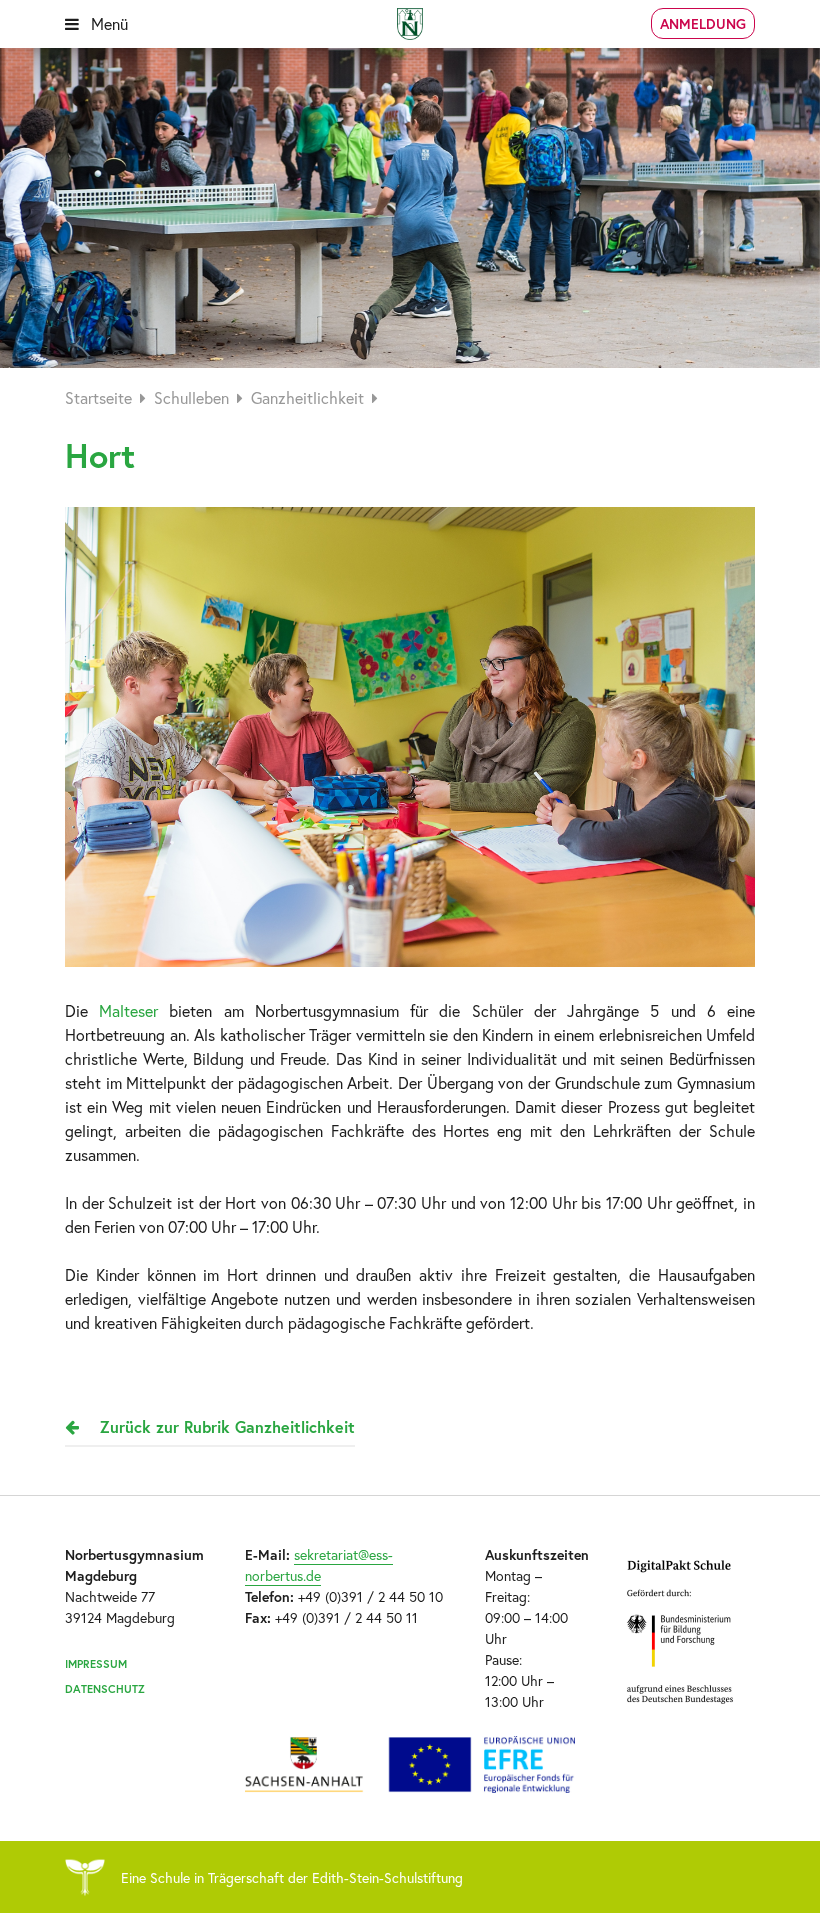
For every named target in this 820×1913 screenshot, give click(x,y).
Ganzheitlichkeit (307, 397)
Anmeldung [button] (703, 23)
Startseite (98, 397)
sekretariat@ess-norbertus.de (319, 1565)
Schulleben (191, 397)
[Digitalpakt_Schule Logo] (410, 1764)
